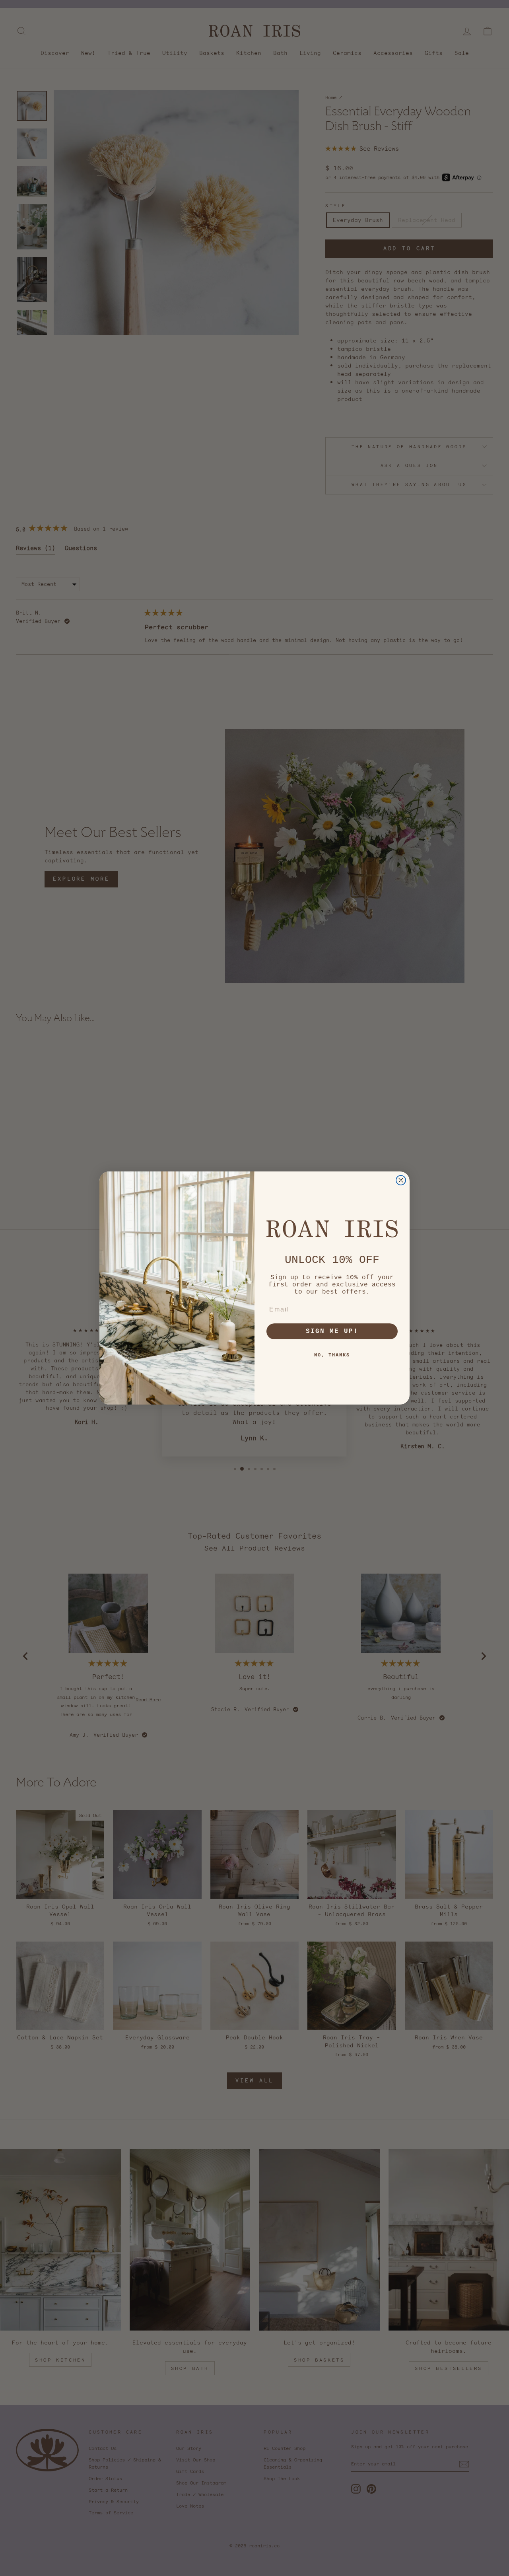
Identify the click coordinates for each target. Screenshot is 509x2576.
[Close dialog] (401, 1180)
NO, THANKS (332, 1355)
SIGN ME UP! (332, 1331)
